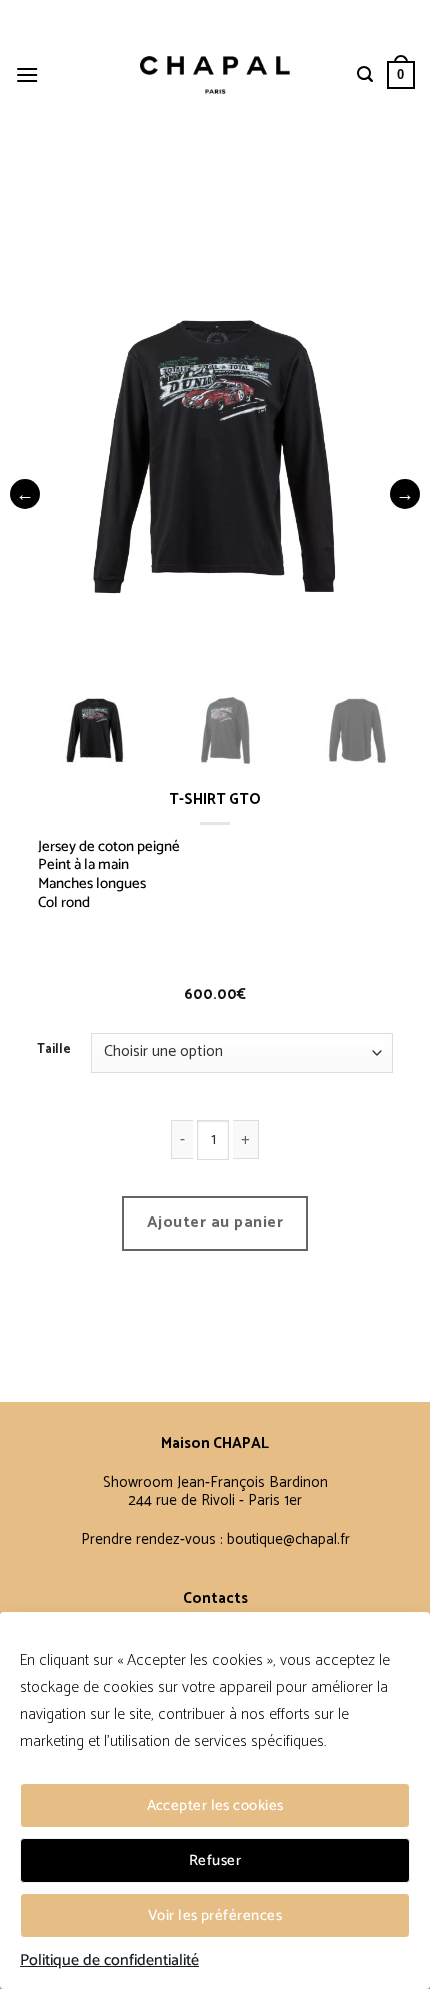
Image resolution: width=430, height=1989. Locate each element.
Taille (54, 1050)
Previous (25, 494)
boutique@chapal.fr (288, 1539)
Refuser (215, 1860)
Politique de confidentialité (109, 1961)
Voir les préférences (215, 1915)
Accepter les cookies (215, 1805)
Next (405, 494)
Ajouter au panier (215, 1222)
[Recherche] (365, 74)
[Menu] (27, 74)
